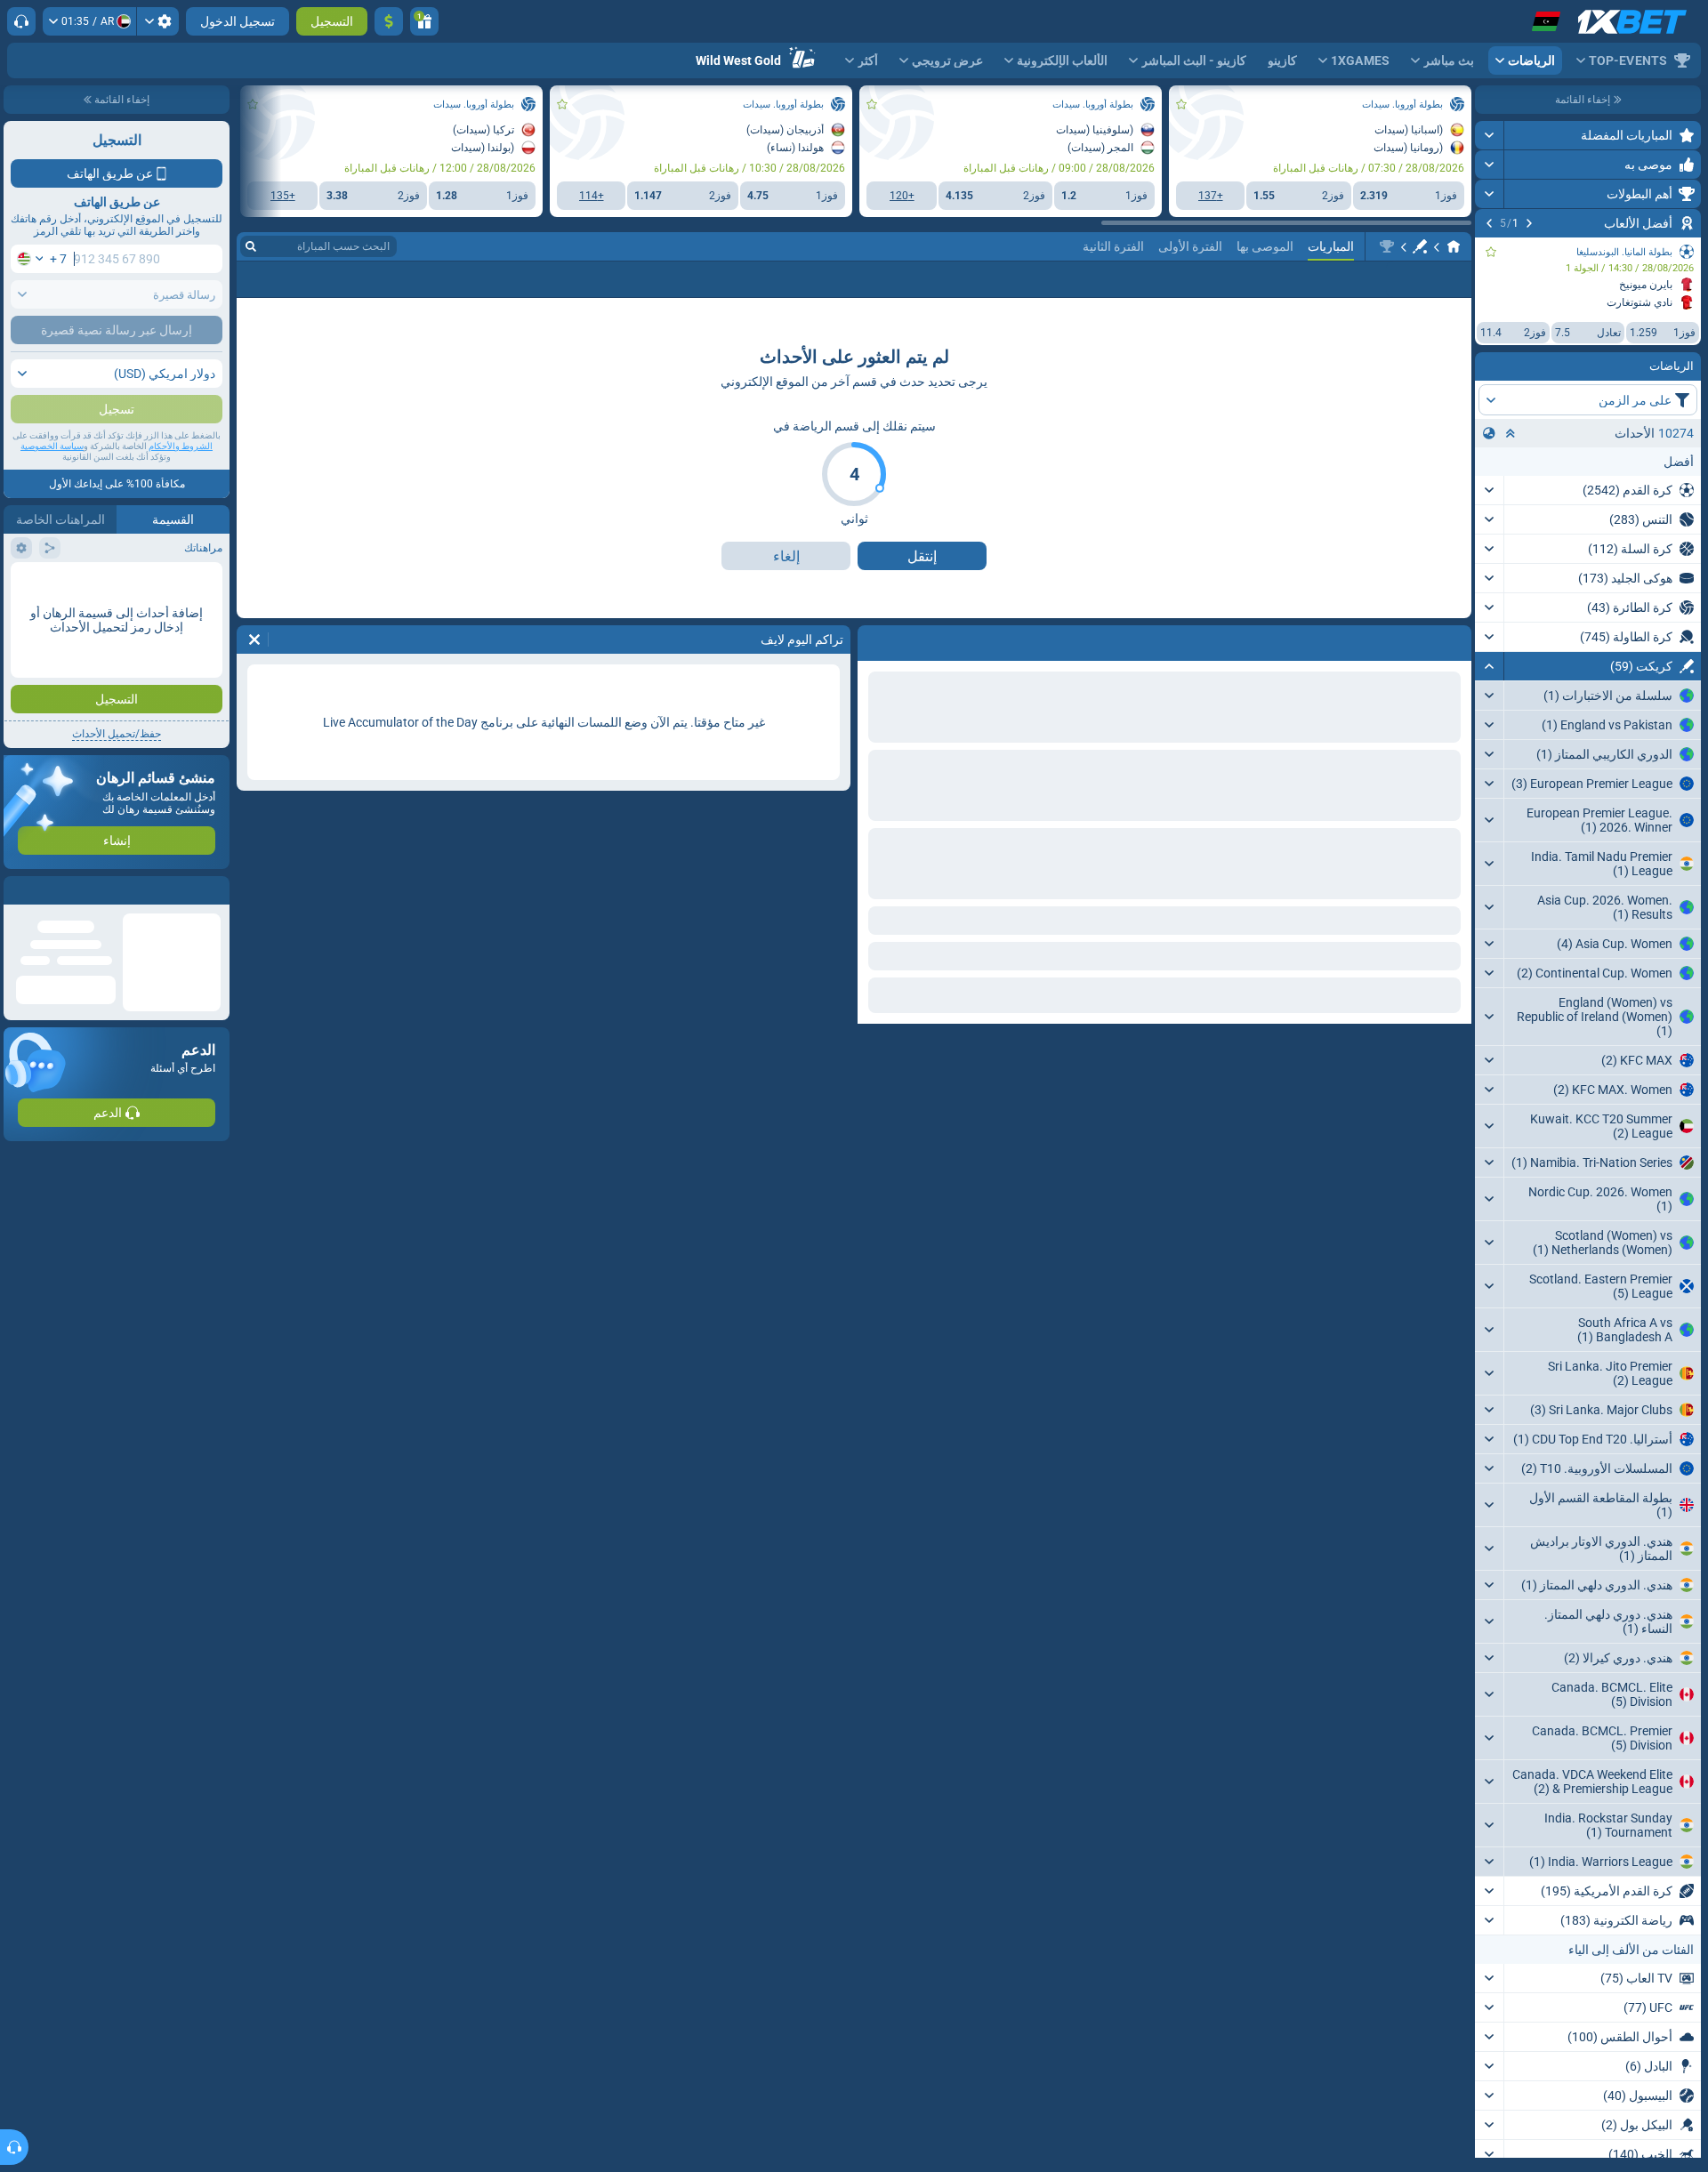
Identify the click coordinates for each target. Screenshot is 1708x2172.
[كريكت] (1420, 246)
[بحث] (251, 246)
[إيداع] (389, 21)
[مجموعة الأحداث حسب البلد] (1489, 433)
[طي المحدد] (1511, 433)
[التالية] (1489, 223)
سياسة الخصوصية (52, 482)
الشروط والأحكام (181, 482)
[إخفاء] (1490, 666)
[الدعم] (21, 21)
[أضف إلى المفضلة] (1491, 252)
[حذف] (254, 640)
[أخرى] (287, 279)
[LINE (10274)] (1454, 246)
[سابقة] (1529, 223)
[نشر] (1490, 135)
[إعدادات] (158, 21)
